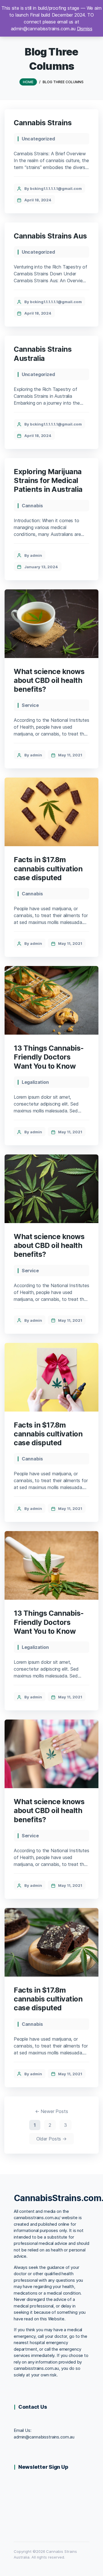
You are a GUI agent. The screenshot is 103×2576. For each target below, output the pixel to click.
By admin (33, 555)
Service (30, 705)
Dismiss (85, 29)
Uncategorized (38, 139)
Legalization (35, 1082)
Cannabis (32, 506)
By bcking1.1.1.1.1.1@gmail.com (53, 188)
